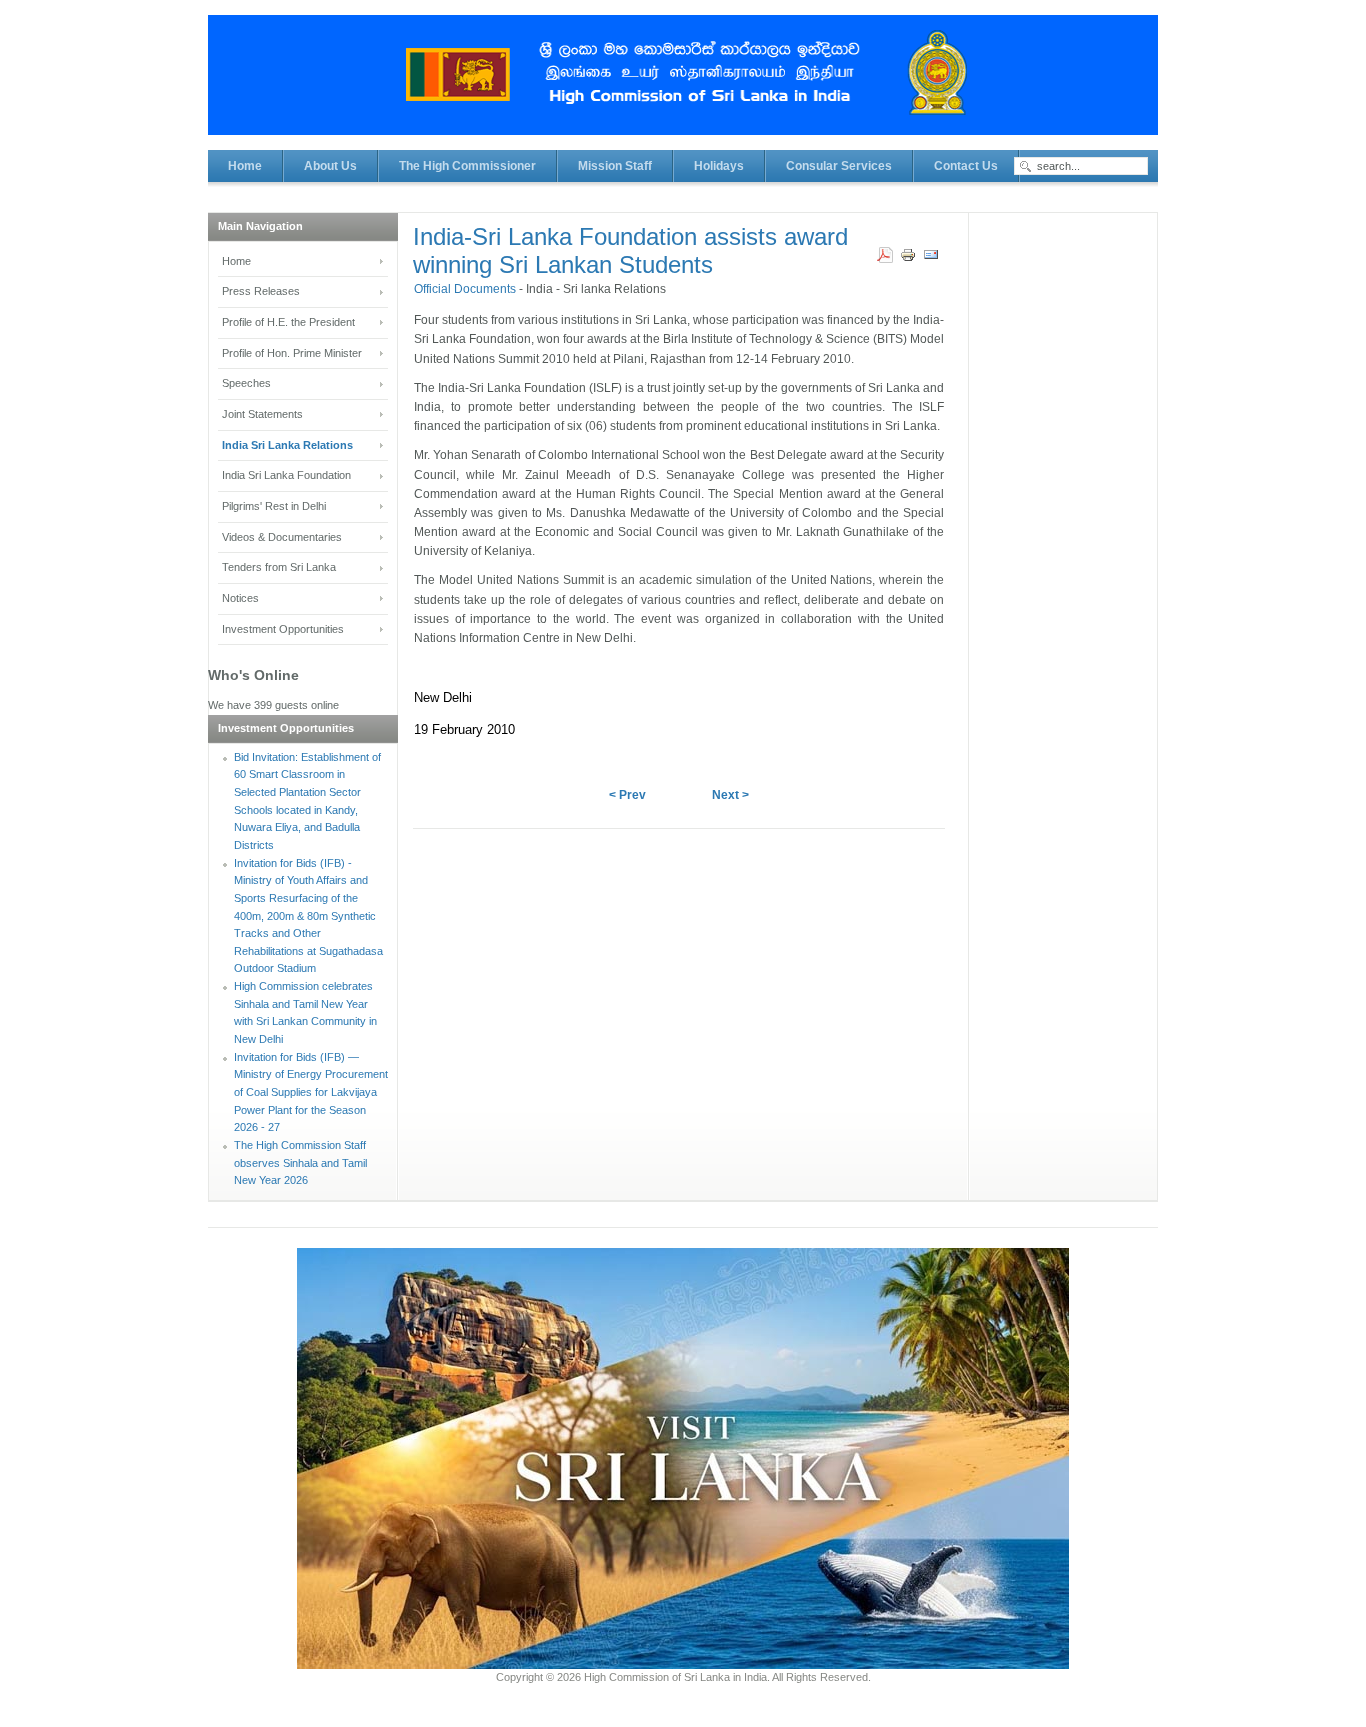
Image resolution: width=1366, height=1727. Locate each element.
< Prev (627, 795)
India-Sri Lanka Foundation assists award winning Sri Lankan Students (630, 250)
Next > (730, 795)
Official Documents (466, 289)
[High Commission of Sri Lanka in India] (683, 85)
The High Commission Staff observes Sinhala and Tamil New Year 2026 (300, 1162)
